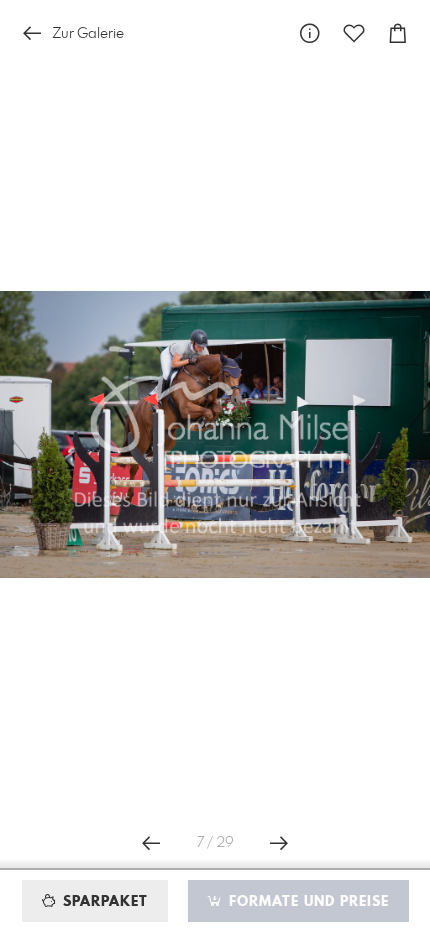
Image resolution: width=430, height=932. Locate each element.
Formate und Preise (306, 902)
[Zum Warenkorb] (398, 33)
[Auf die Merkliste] (354, 33)
